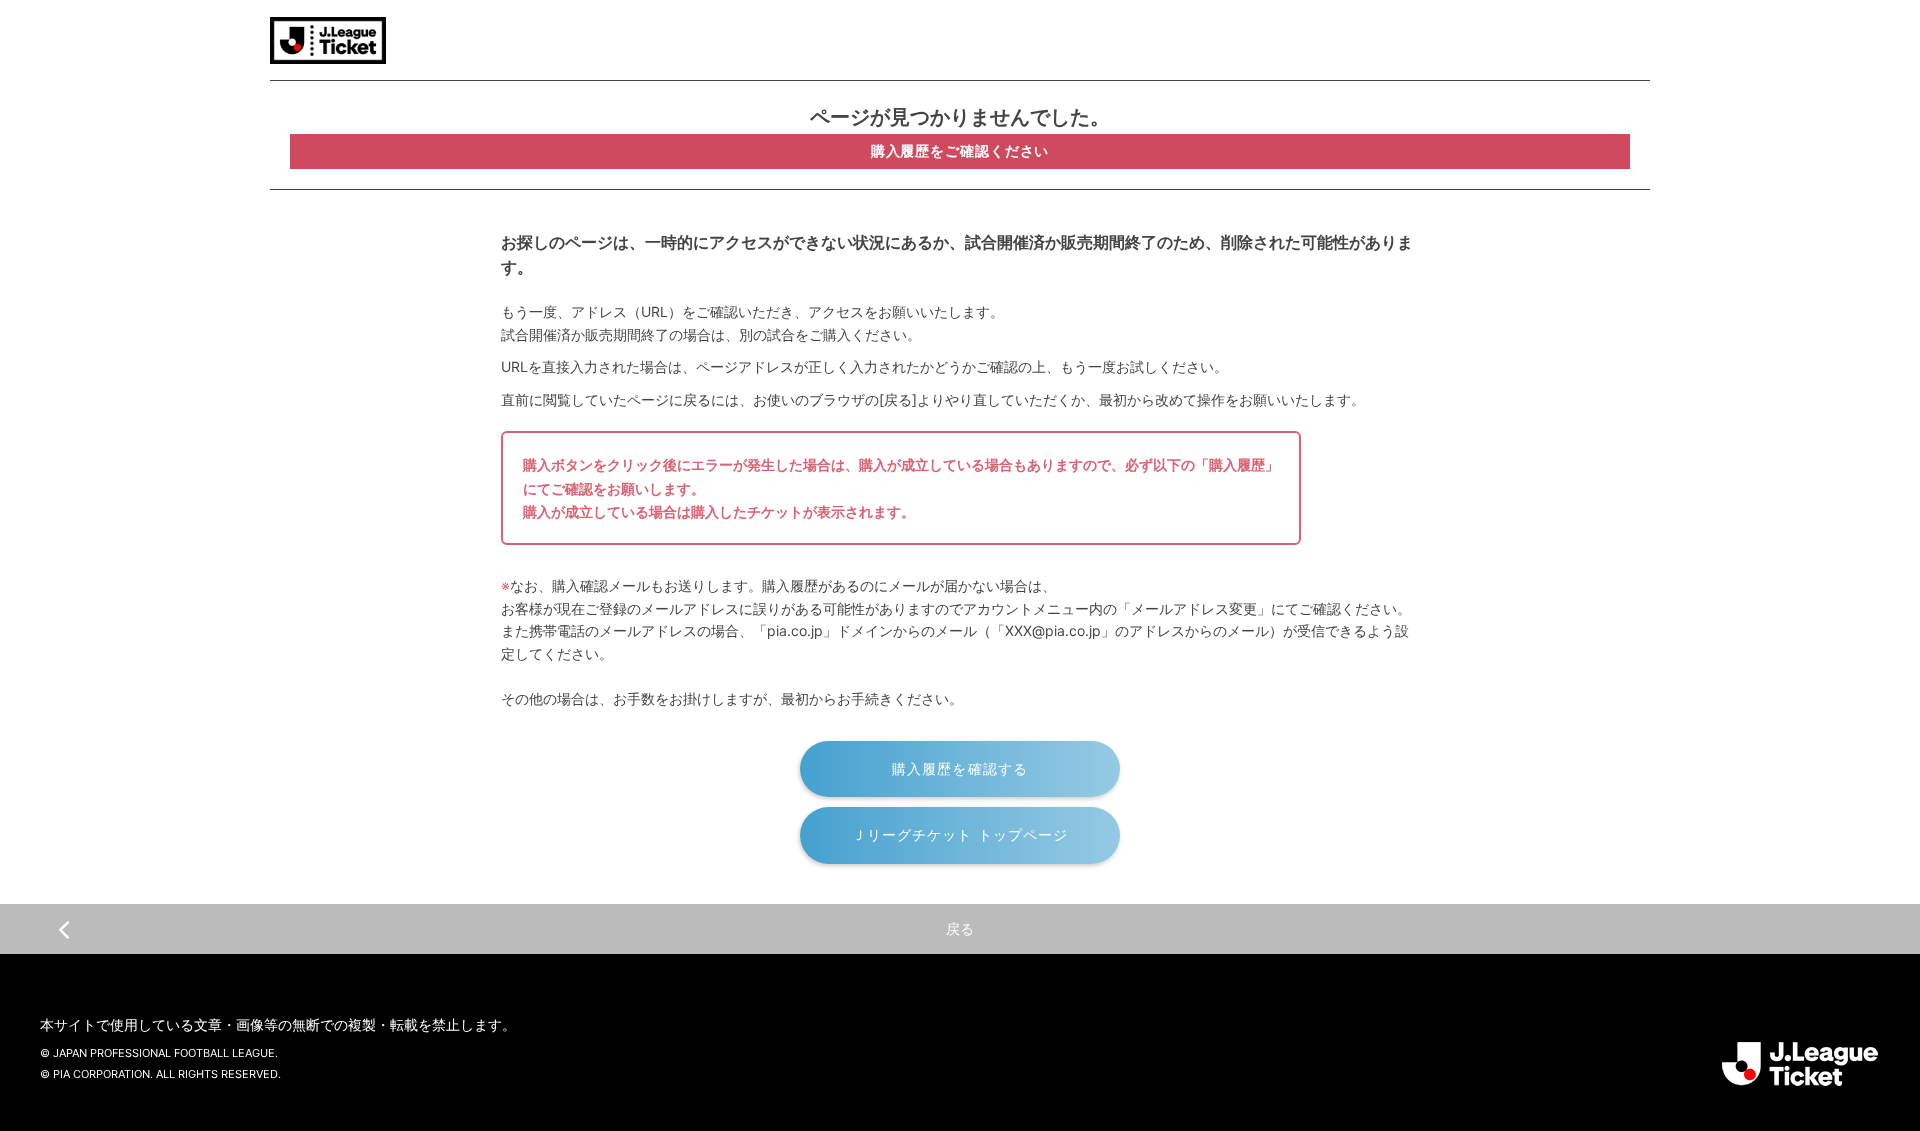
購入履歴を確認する (960, 768)
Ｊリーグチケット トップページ (960, 834)
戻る (960, 928)
